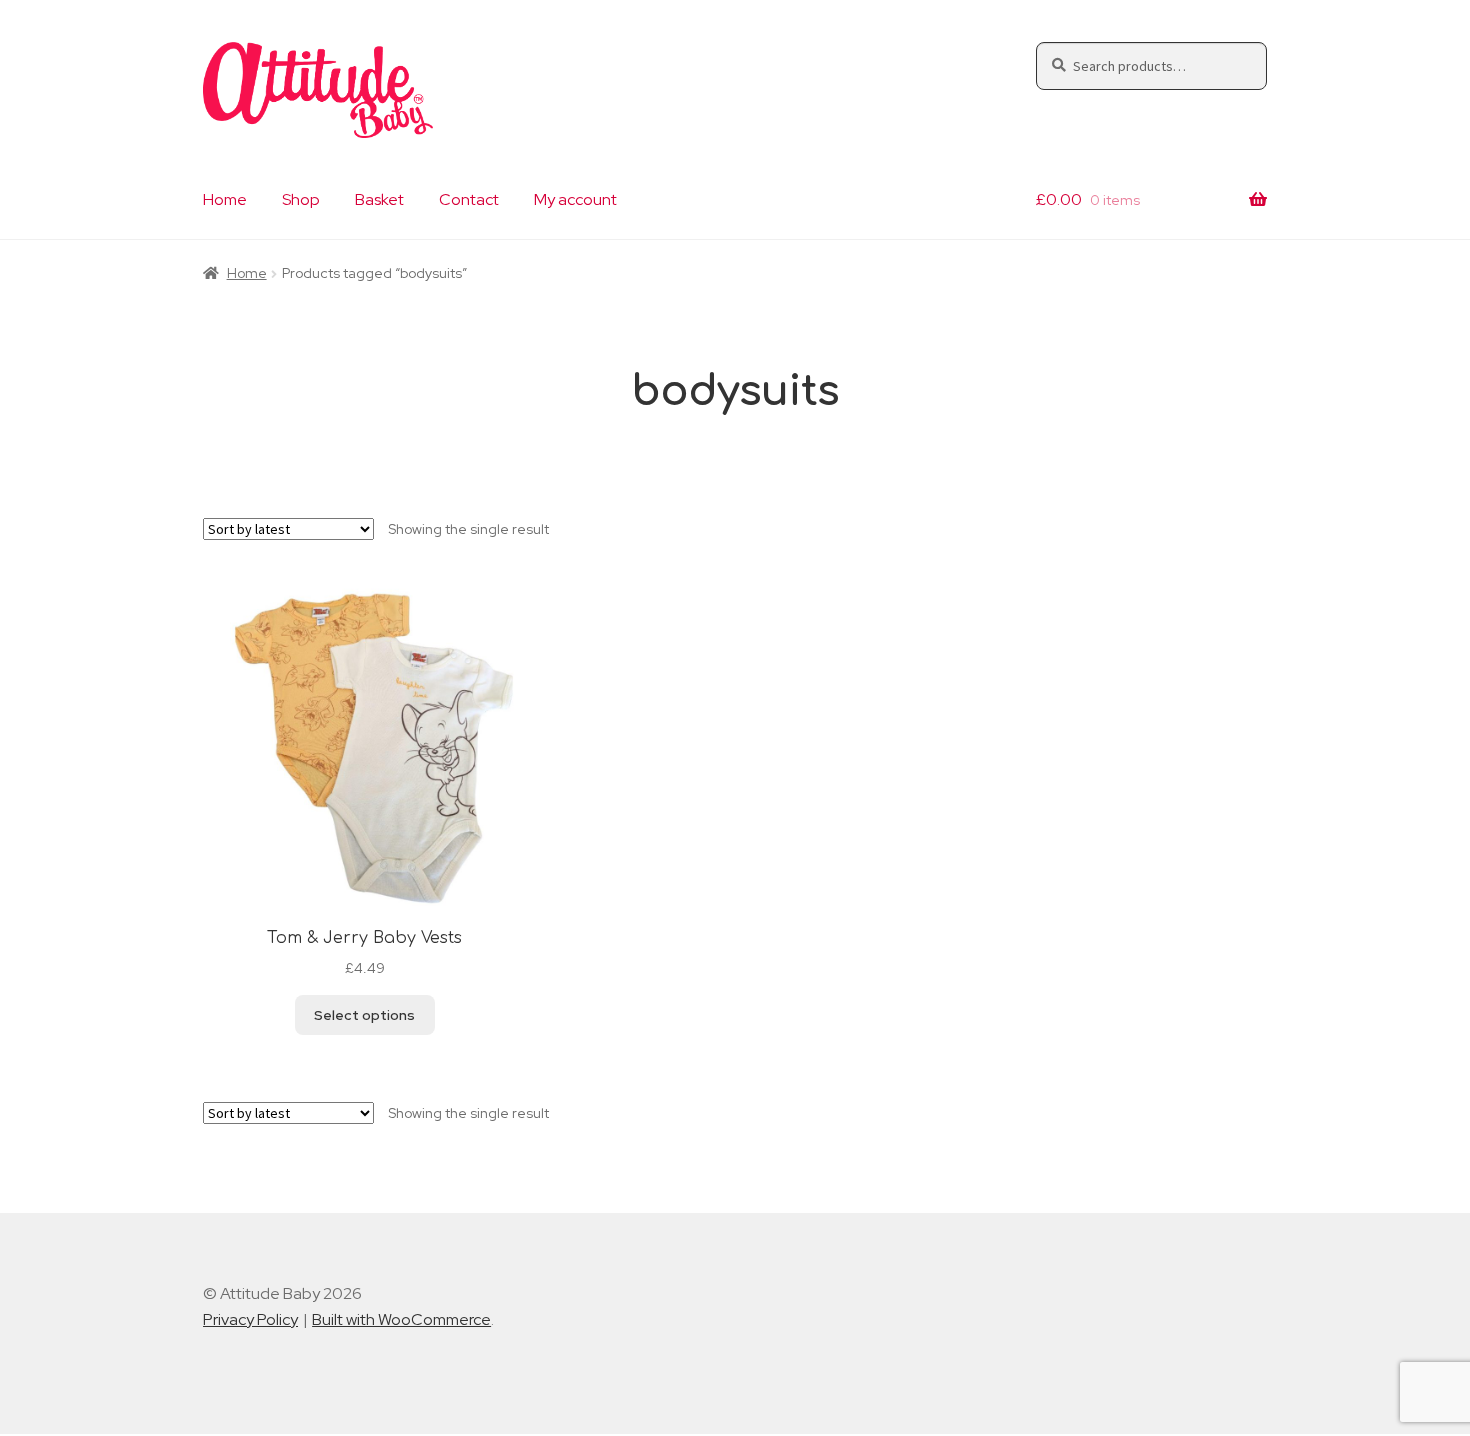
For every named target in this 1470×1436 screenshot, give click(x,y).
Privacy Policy (250, 1319)
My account (575, 199)
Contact (469, 199)
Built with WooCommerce (401, 1319)
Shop (301, 199)
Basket (379, 199)
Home (225, 199)
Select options (364, 1015)
